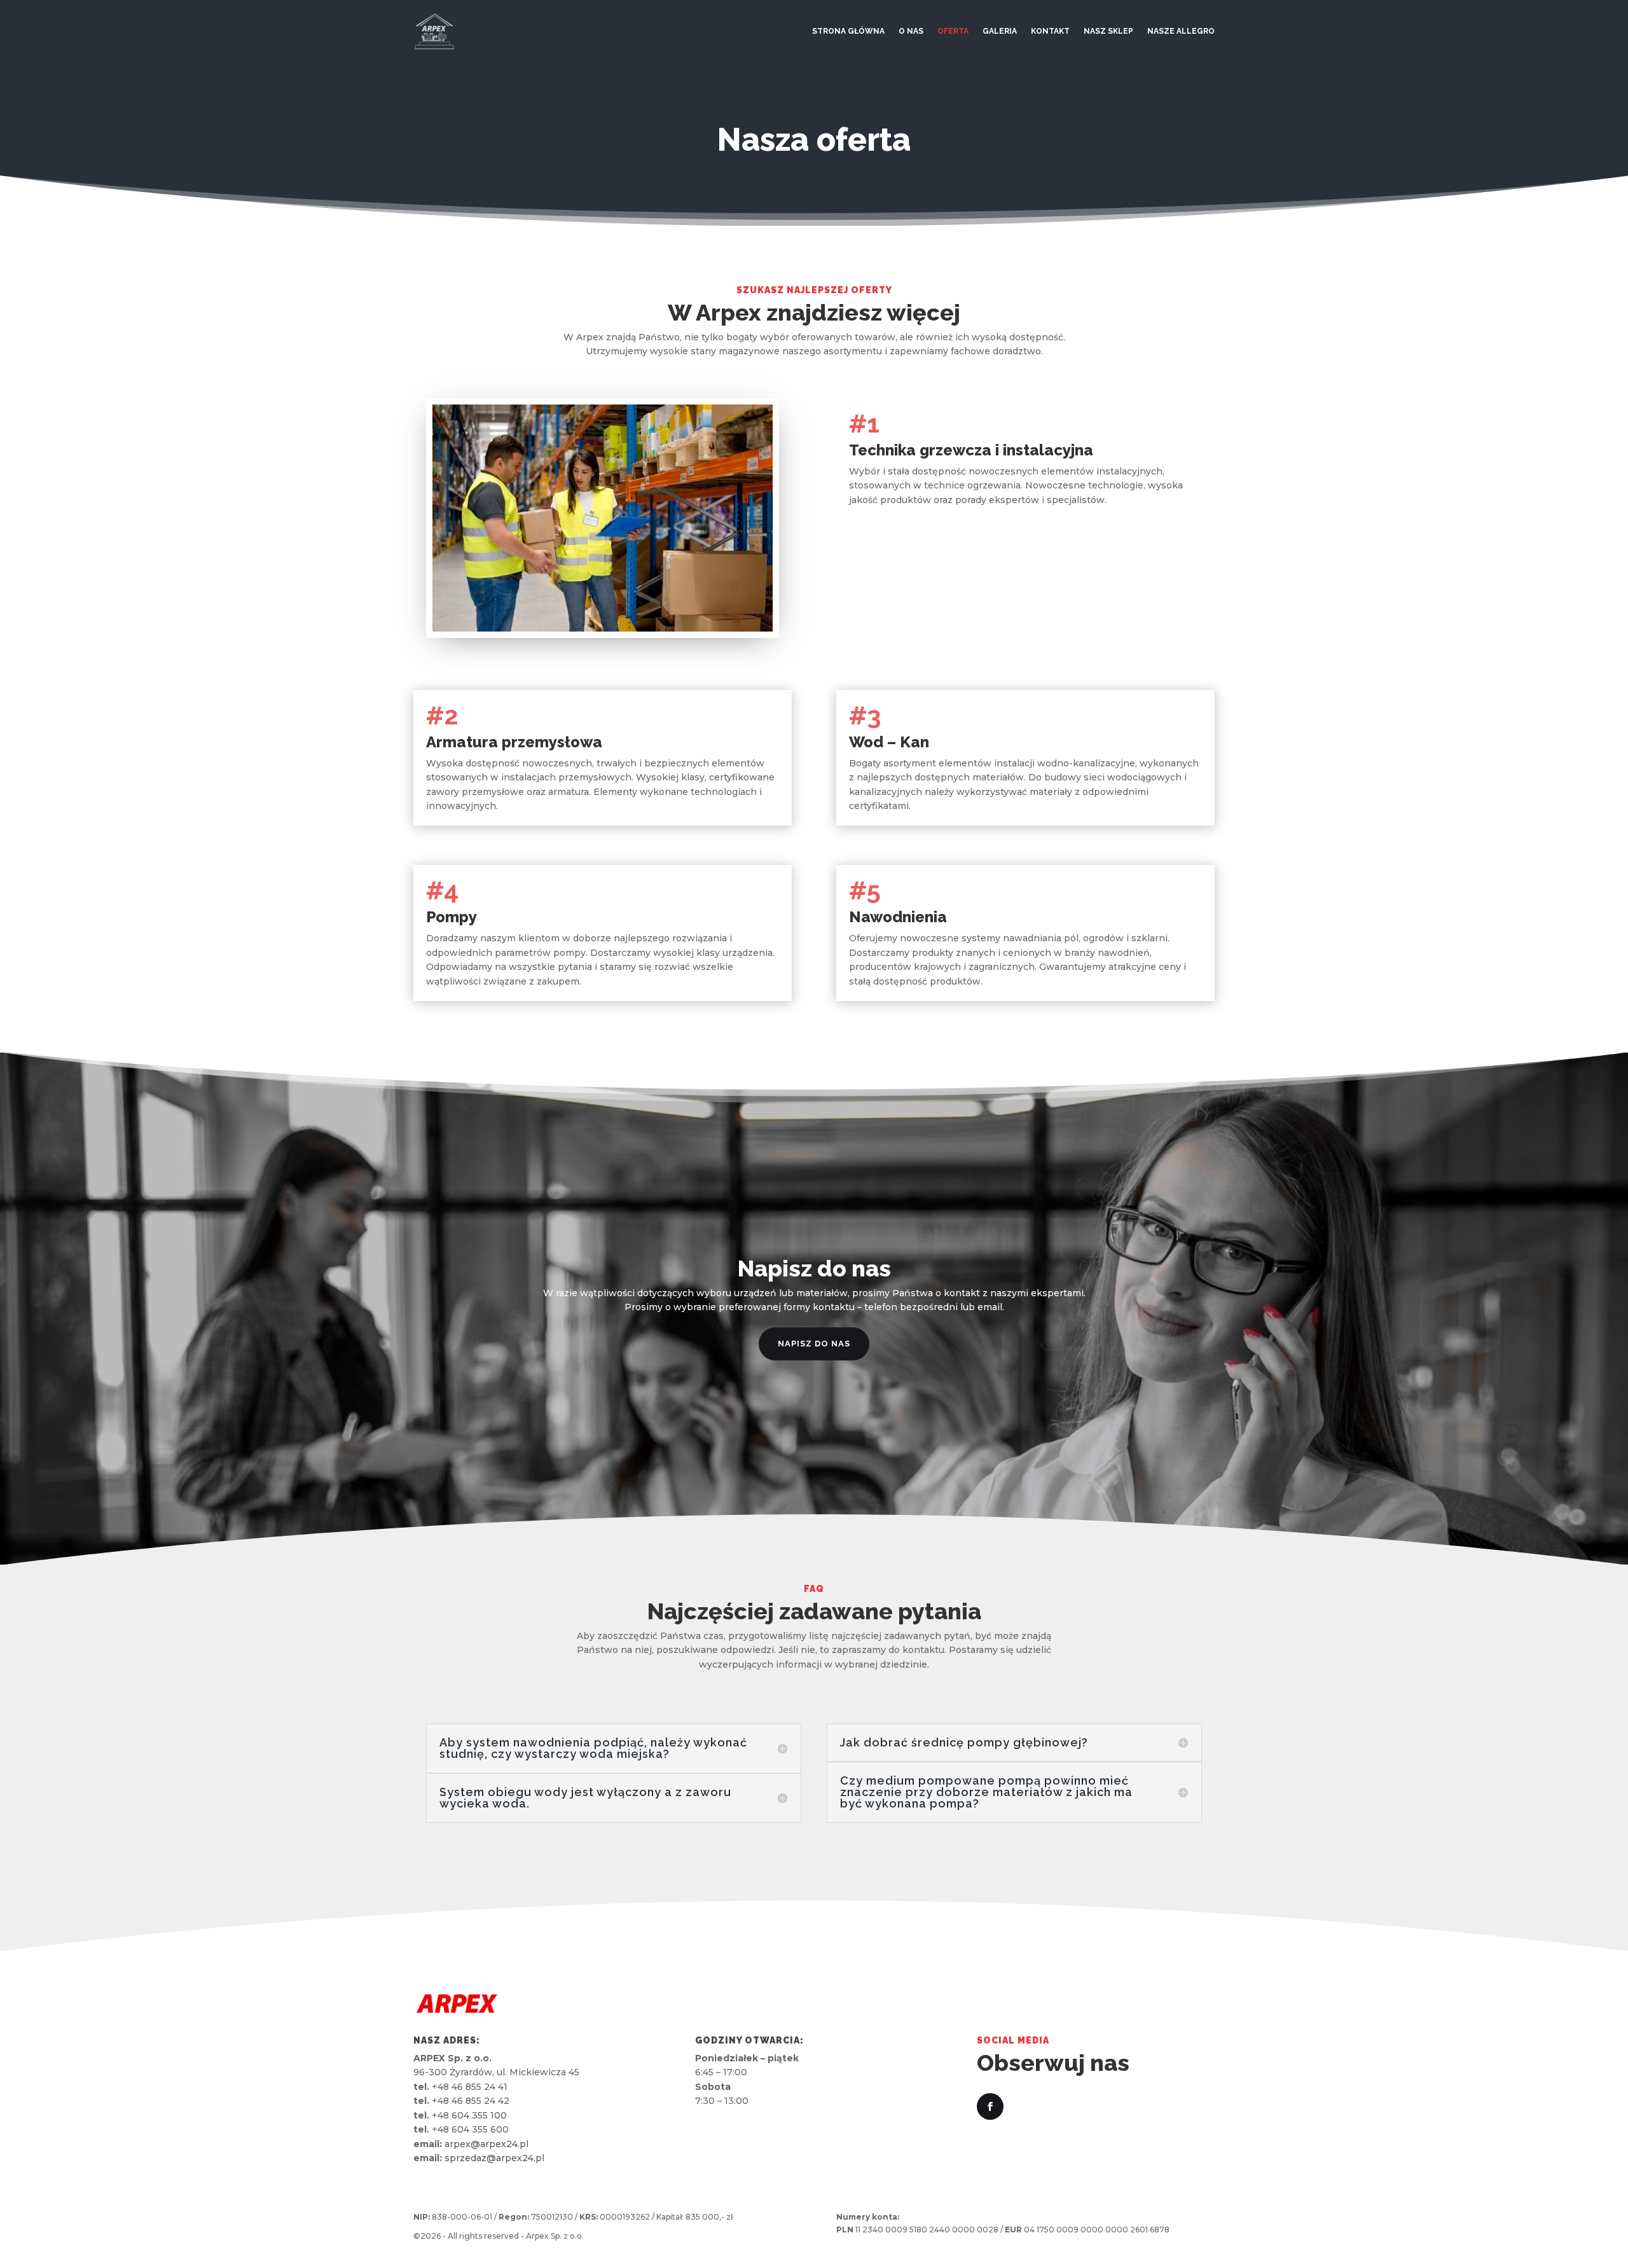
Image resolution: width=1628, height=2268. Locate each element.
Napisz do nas (814, 1344)
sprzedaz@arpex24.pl (494, 2158)
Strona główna (848, 31)
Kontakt (1050, 31)
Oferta (953, 31)
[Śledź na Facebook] (990, 2106)
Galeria (1000, 31)
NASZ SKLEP (1108, 31)
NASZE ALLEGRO (1181, 31)
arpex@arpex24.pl (486, 2144)
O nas (911, 31)
